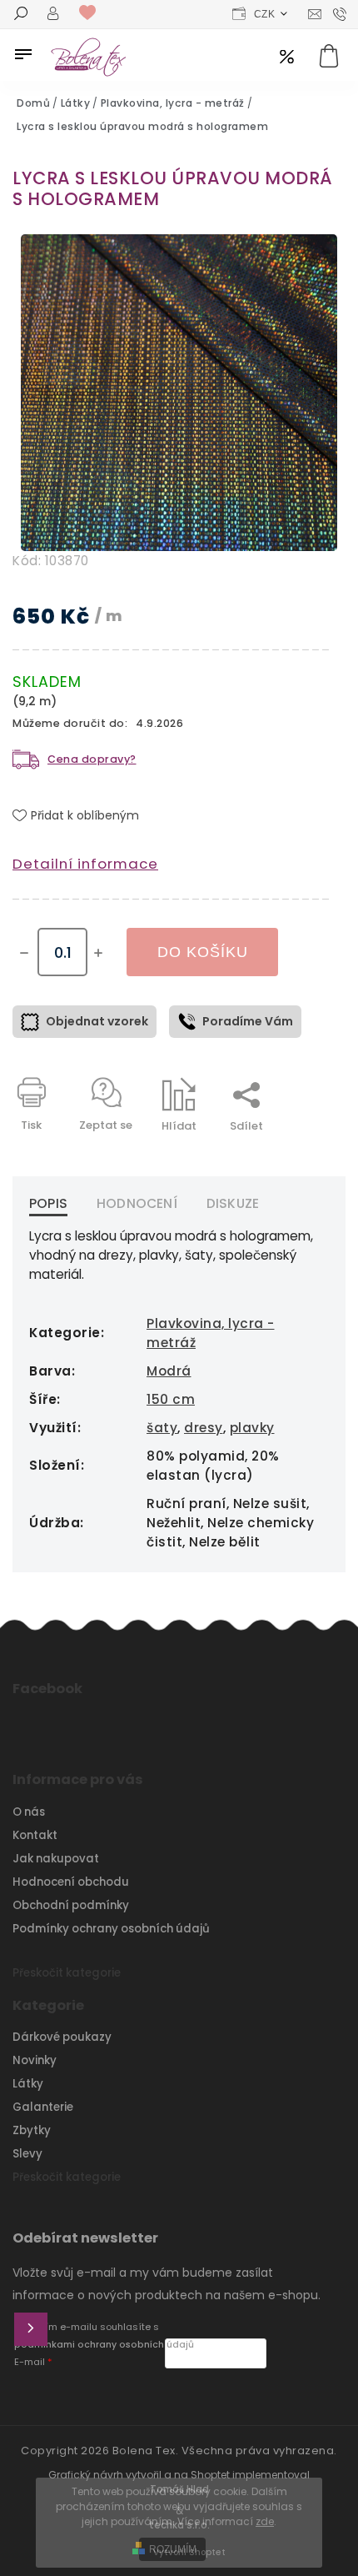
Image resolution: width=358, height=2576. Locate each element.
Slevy (27, 2154)
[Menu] (23, 54)
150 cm (171, 1399)
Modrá (169, 1371)
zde (265, 2521)
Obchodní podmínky (71, 1905)
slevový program (287, 58)
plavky (252, 1428)
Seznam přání (92, 13)
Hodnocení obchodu (71, 1882)
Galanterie (43, 2107)
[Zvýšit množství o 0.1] (98, 953)
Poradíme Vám (248, 1021)
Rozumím (173, 2549)
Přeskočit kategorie (67, 1973)
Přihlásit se (31, 2329)
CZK (265, 14)
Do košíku (203, 952)
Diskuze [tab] (233, 1203)
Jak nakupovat (56, 1859)
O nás (29, 1812)
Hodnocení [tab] (137, 1203)
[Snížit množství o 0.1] (24, 953)
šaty (162, 1428)
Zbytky (32, 2130)
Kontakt (35, 1835)
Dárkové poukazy (62, 2037)
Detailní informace (85, 864)
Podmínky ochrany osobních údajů (111, 1929)
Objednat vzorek (97, 1021)
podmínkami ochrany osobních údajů (104, 2345)
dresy (204, 1428)
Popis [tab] (48, 1203)
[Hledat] (21, 15)
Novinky (35, 2060)
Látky (28, 2084)
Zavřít (274, 1155)
